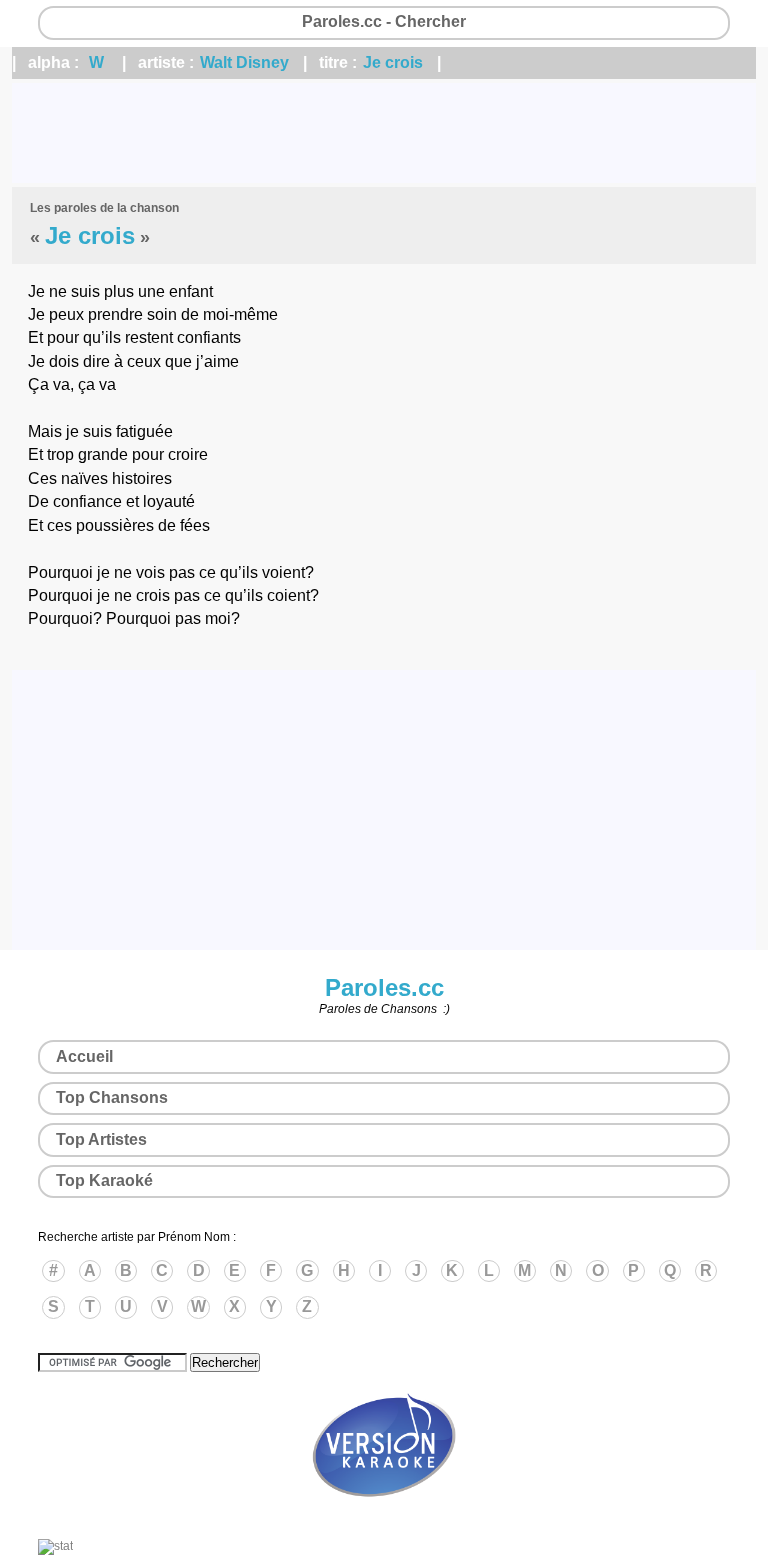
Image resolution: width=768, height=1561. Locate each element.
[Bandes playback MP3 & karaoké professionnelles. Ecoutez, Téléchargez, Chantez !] (384, 1518)
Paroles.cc (384, 987)
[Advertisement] (384, 133)
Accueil (84, 1056)
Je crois (393, 62)
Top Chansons (112, 1097)
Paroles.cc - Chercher (384, 21)
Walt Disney (244, 62)
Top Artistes (101, 1139)
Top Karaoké (104, 1180)
